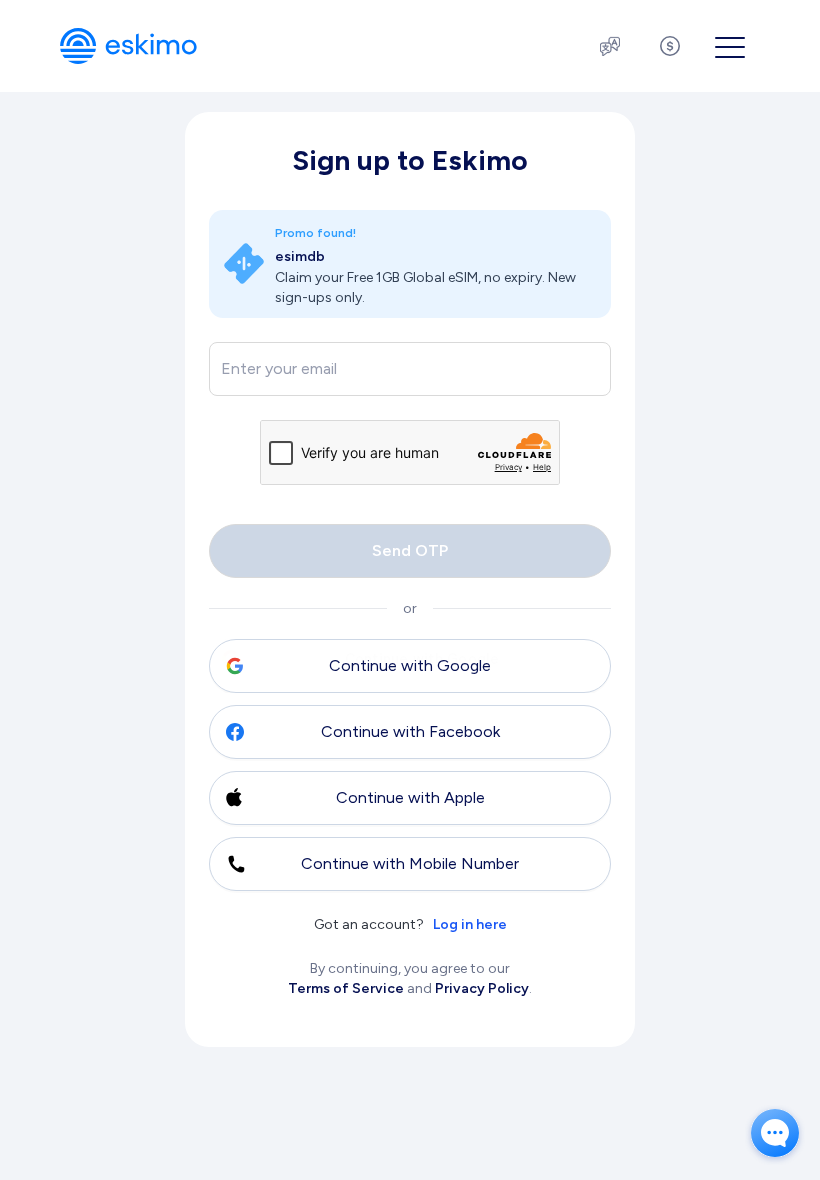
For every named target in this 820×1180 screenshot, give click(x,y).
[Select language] (610, 46)
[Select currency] (670, 46)
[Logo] (128, 46)
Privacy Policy (482, 988)
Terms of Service (346, 988)
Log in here (470, 924)
